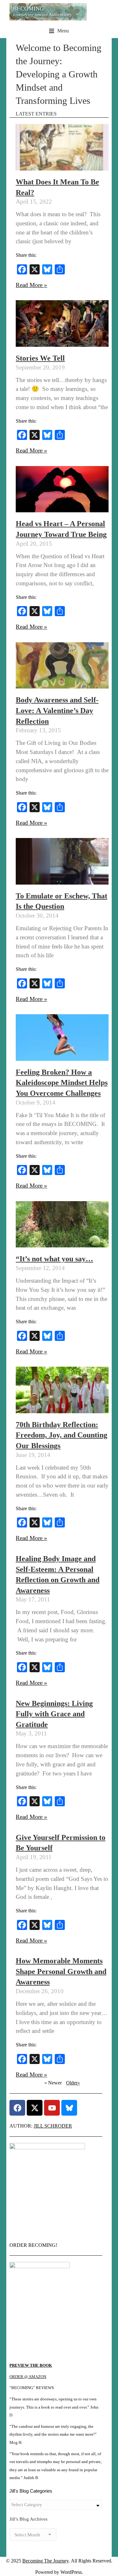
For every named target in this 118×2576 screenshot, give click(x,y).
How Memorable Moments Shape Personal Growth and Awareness (61, 1971)
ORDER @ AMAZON (28, 2377)
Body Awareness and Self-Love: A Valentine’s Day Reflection (57, 710)
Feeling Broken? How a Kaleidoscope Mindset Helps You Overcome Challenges (62, 1083)
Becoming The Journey (45, 2561)
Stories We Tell (40, 358)
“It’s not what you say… (54, 1259)
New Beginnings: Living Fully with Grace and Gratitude (54, 1714)
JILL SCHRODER (53, 2126)
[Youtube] (52, 2108)
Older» (73, 2083)
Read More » (31, 285)
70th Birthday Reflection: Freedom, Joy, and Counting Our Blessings (62, 1435)
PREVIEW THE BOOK (31, 2365)
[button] (59, 31)
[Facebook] (17, 2108)
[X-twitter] (35, 2108)
